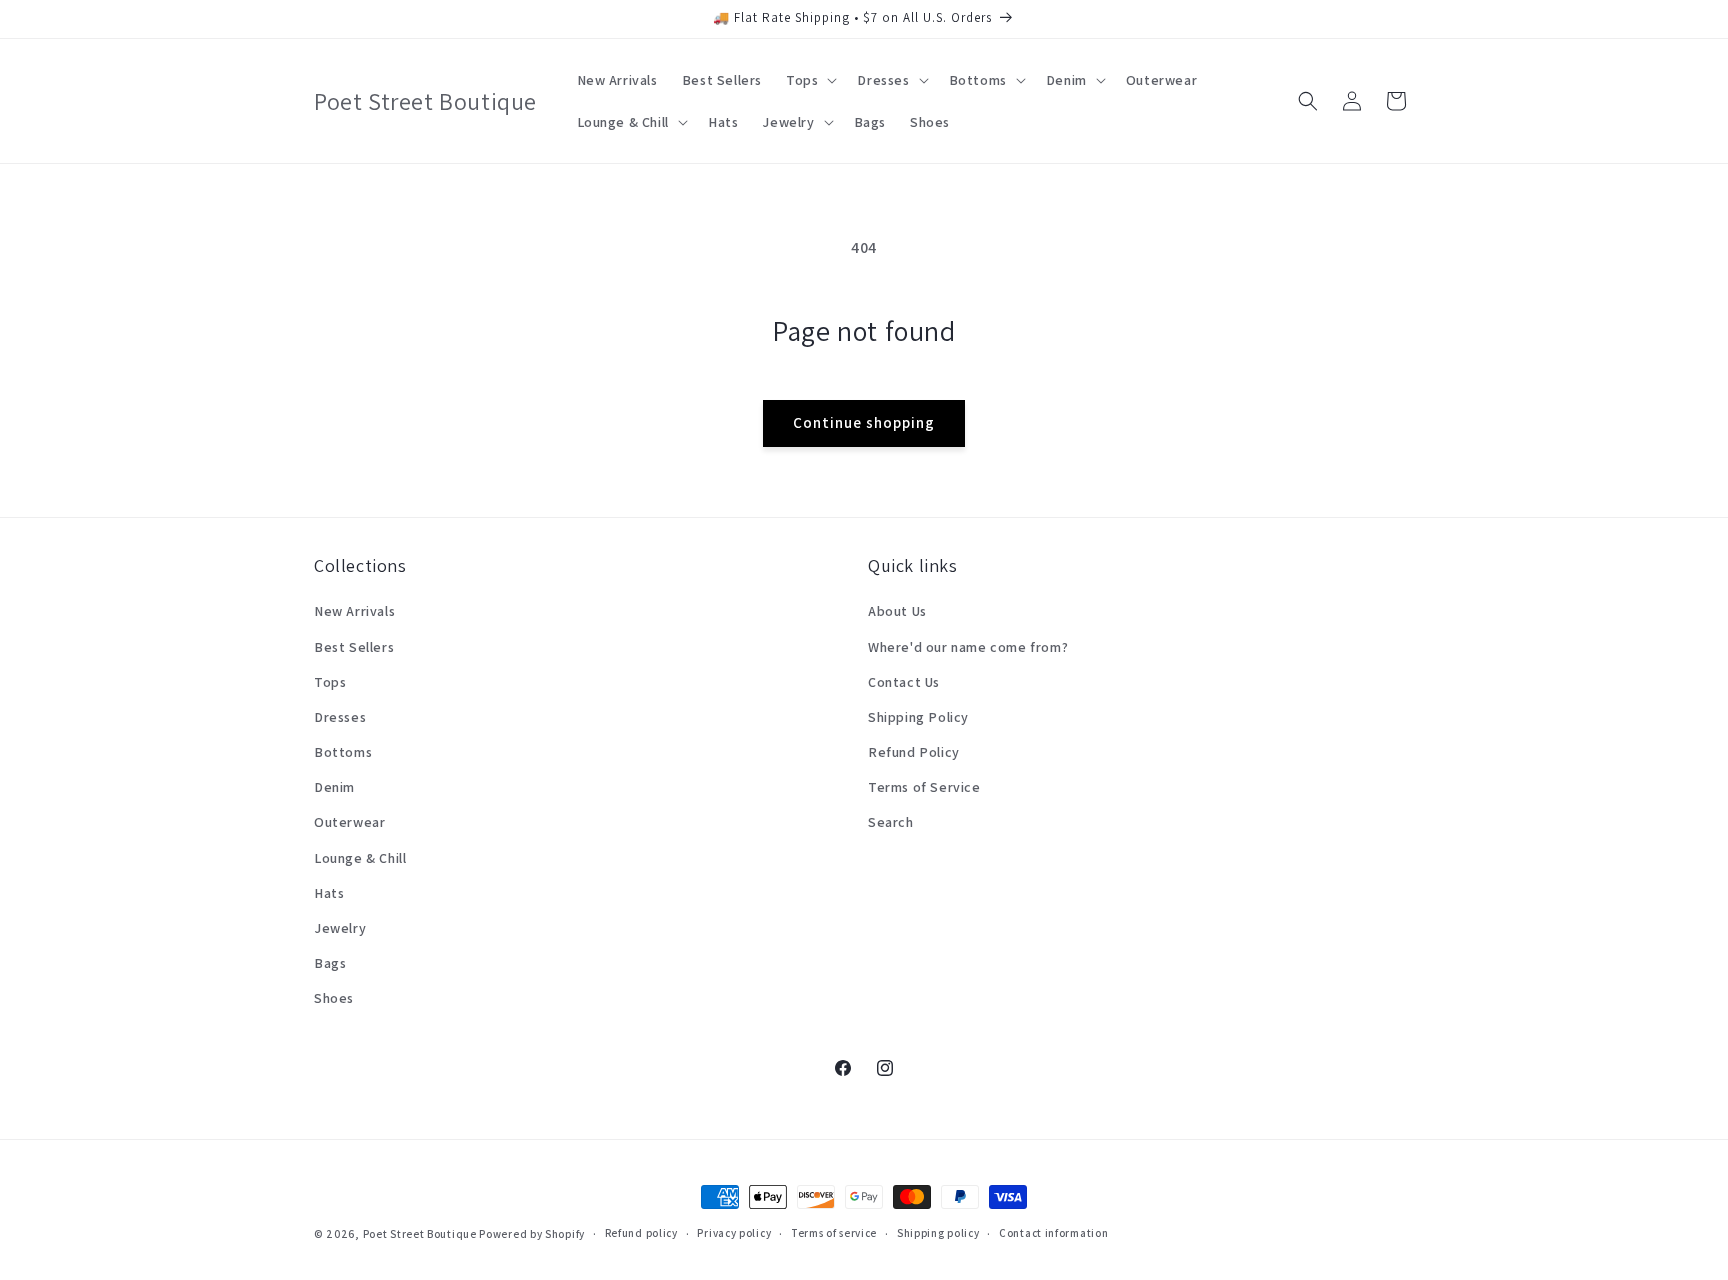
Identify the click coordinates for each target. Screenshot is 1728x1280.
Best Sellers (354, 647)
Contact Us (904, 682)
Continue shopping (864, 422)
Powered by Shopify (532, 1234)
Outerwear (349, 822)
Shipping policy (938, 1233)
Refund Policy (914, 752)
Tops (330, 682)
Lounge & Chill (360, 858)
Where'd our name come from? (968, 647)
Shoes (334, 998)
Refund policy (641, 1233)
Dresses (340, 717)
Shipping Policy (918, 717)
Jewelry (340, 928)
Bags (330, 963)
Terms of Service (924, 787)
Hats (329, 893)
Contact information (1053, 1233)
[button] (809, 80)
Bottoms (343, 752)
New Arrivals (354, 611)
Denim (334, 787)
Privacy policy (734, 1233)
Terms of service (834, 1233)
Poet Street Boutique (420, 1234)
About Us (897, 611)
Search (891, 822)
